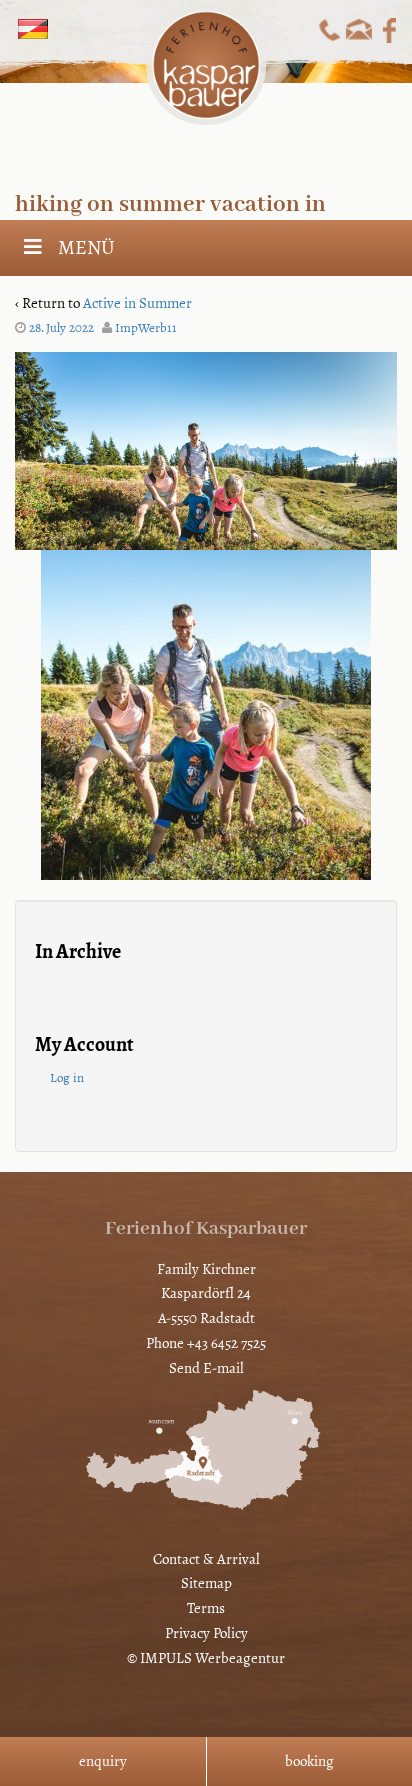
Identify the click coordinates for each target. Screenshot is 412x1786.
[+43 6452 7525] (329, 29)
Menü (86, 247)
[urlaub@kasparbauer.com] (359, 29)
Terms (206, 1608)
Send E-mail (206, 1368)
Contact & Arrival (206, 1559)
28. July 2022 (61, 328)
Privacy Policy (206, 1633)
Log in (67, 1078)
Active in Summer (137, 303)
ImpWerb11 (146, 328)
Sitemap (206, 1583)
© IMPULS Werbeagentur (206, 1658)
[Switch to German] (33, 29)
